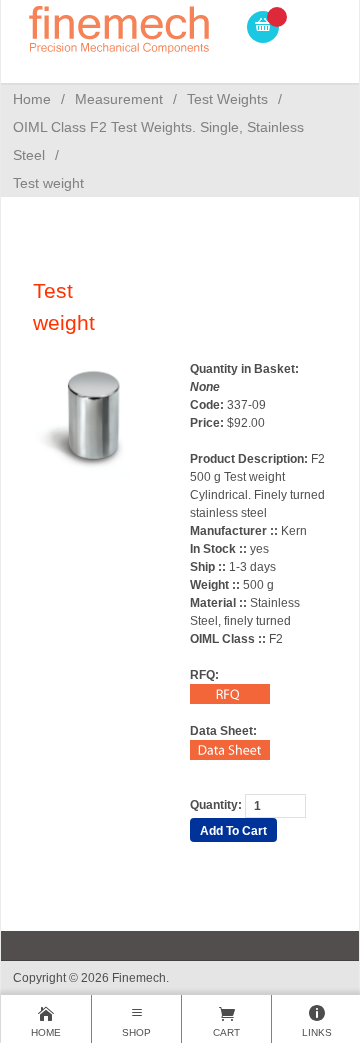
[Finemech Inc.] (120, 26)
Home (32, 99)
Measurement (119, 99)
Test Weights (227, 99)
